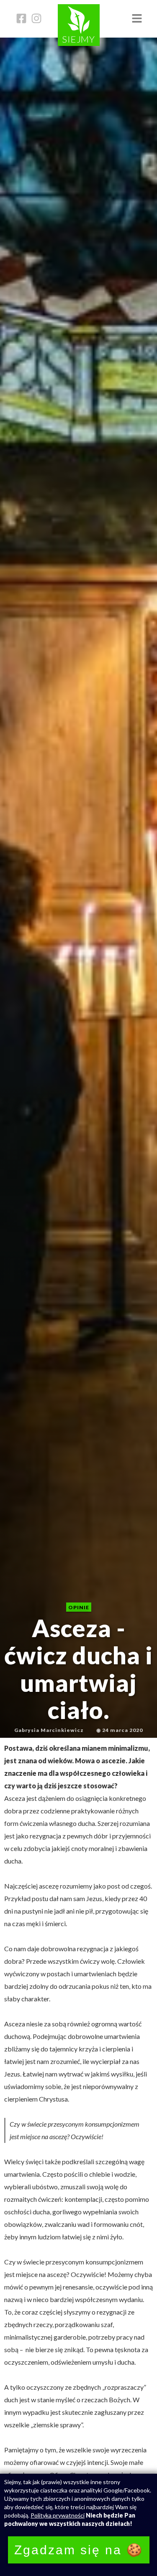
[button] (137, 19)
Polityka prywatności (58, 2515)
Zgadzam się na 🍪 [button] (79, 2550)
